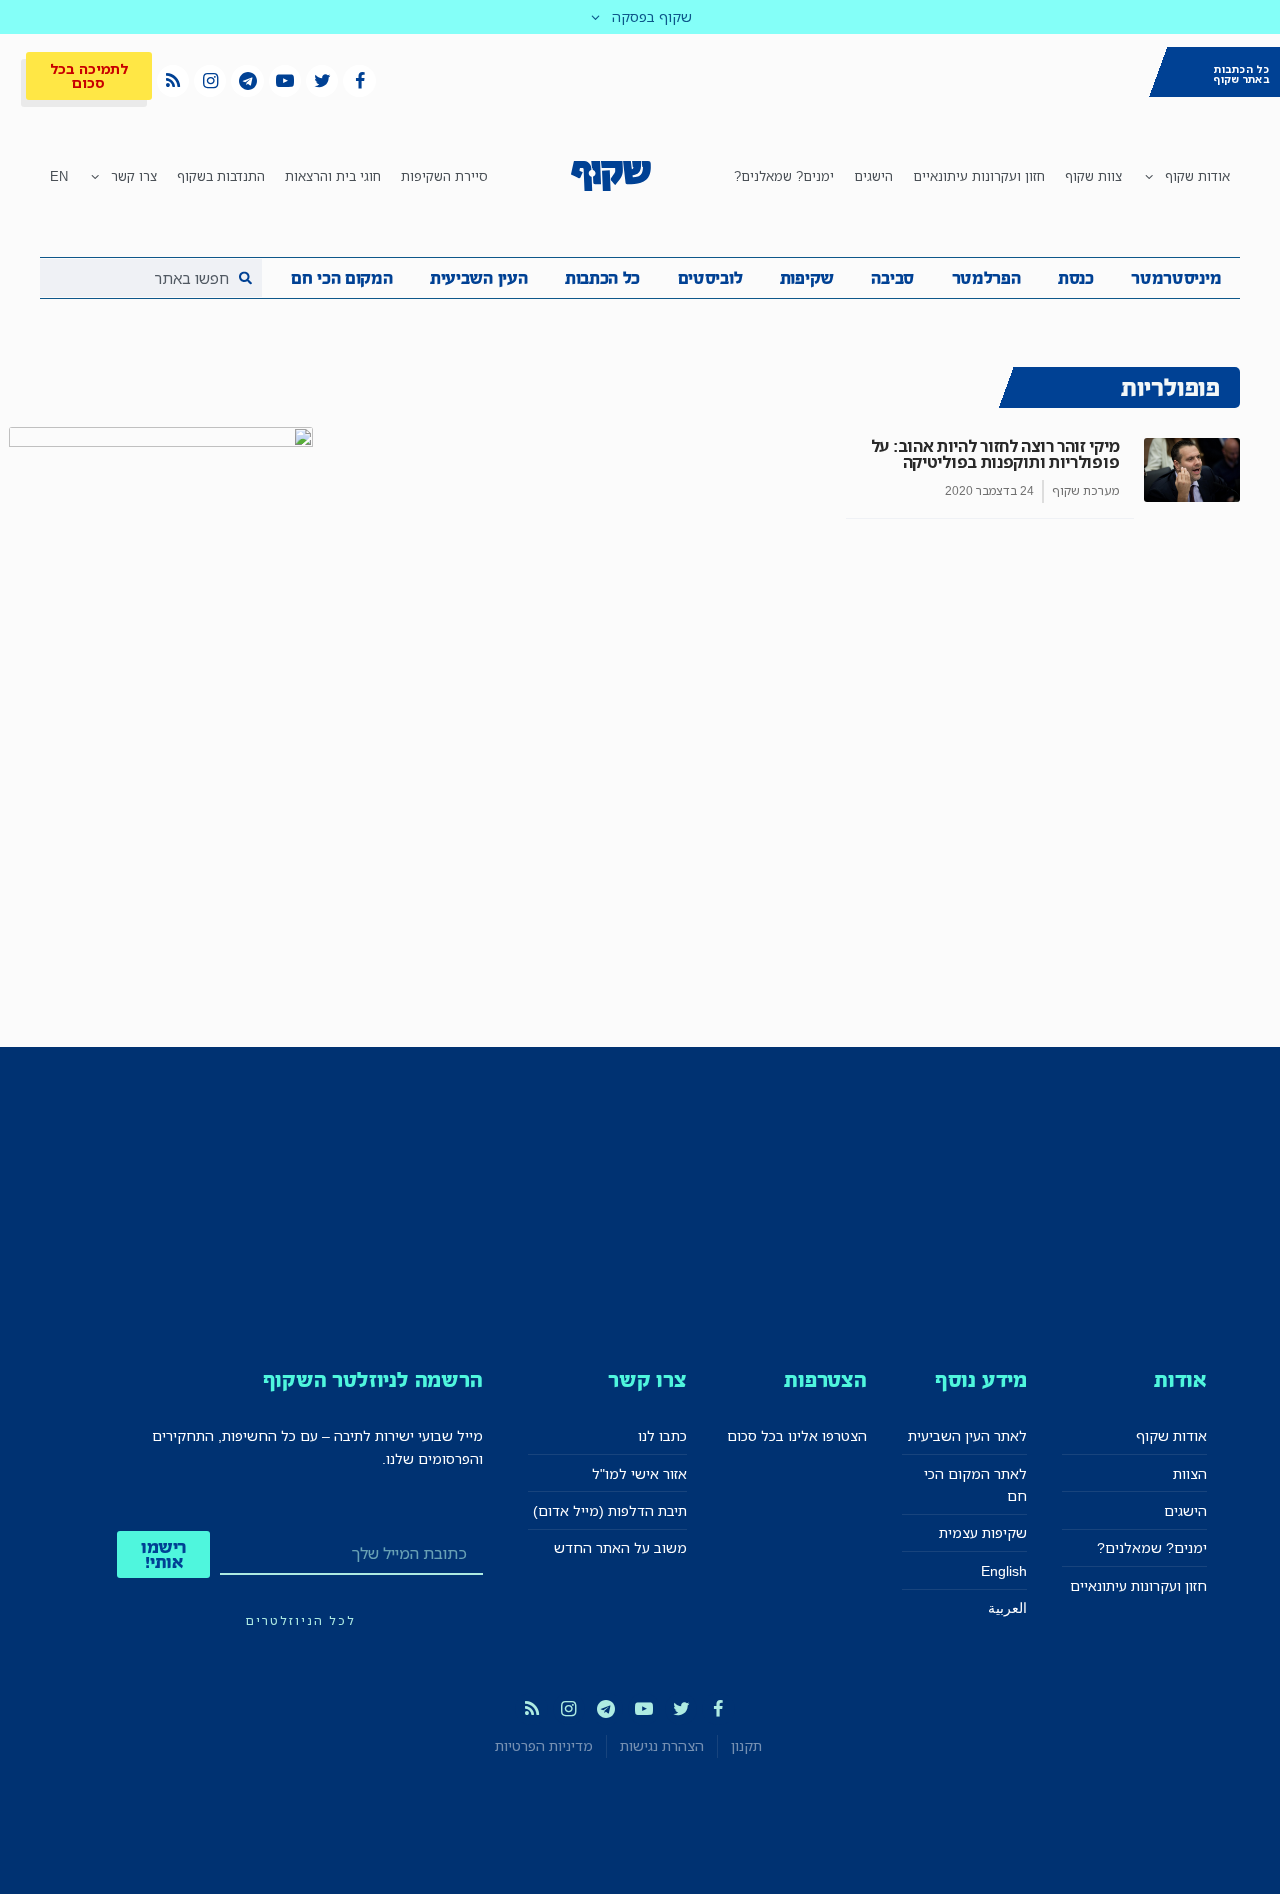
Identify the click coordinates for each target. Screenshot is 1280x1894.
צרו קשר (134, 176)
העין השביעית (478, 278)
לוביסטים (710, 278)
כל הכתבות (602, 278)
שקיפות (807, 278)
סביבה (892, 278)
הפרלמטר (986, 278)
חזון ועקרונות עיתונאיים (979, 176)
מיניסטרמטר (1176, 278)
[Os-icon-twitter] (322, 81)
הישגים (873, 176)
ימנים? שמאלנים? (784, 176)
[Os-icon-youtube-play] (285, 81)
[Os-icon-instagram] (210, 81)
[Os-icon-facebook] (359, 81)
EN (59, 176)
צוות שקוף (1093, 176)
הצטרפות (825, 1379)
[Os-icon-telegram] (247, 81)
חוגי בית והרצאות (333, 176)
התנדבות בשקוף (221, 176)
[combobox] (151, 278)
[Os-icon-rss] (173, 81)
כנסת (1076, 278)
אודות (1180, 1379)
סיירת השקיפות (444, 176)
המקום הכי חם (341, 278)
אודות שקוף (1197, 176)
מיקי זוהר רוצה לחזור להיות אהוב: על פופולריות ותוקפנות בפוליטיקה (995, 454)
